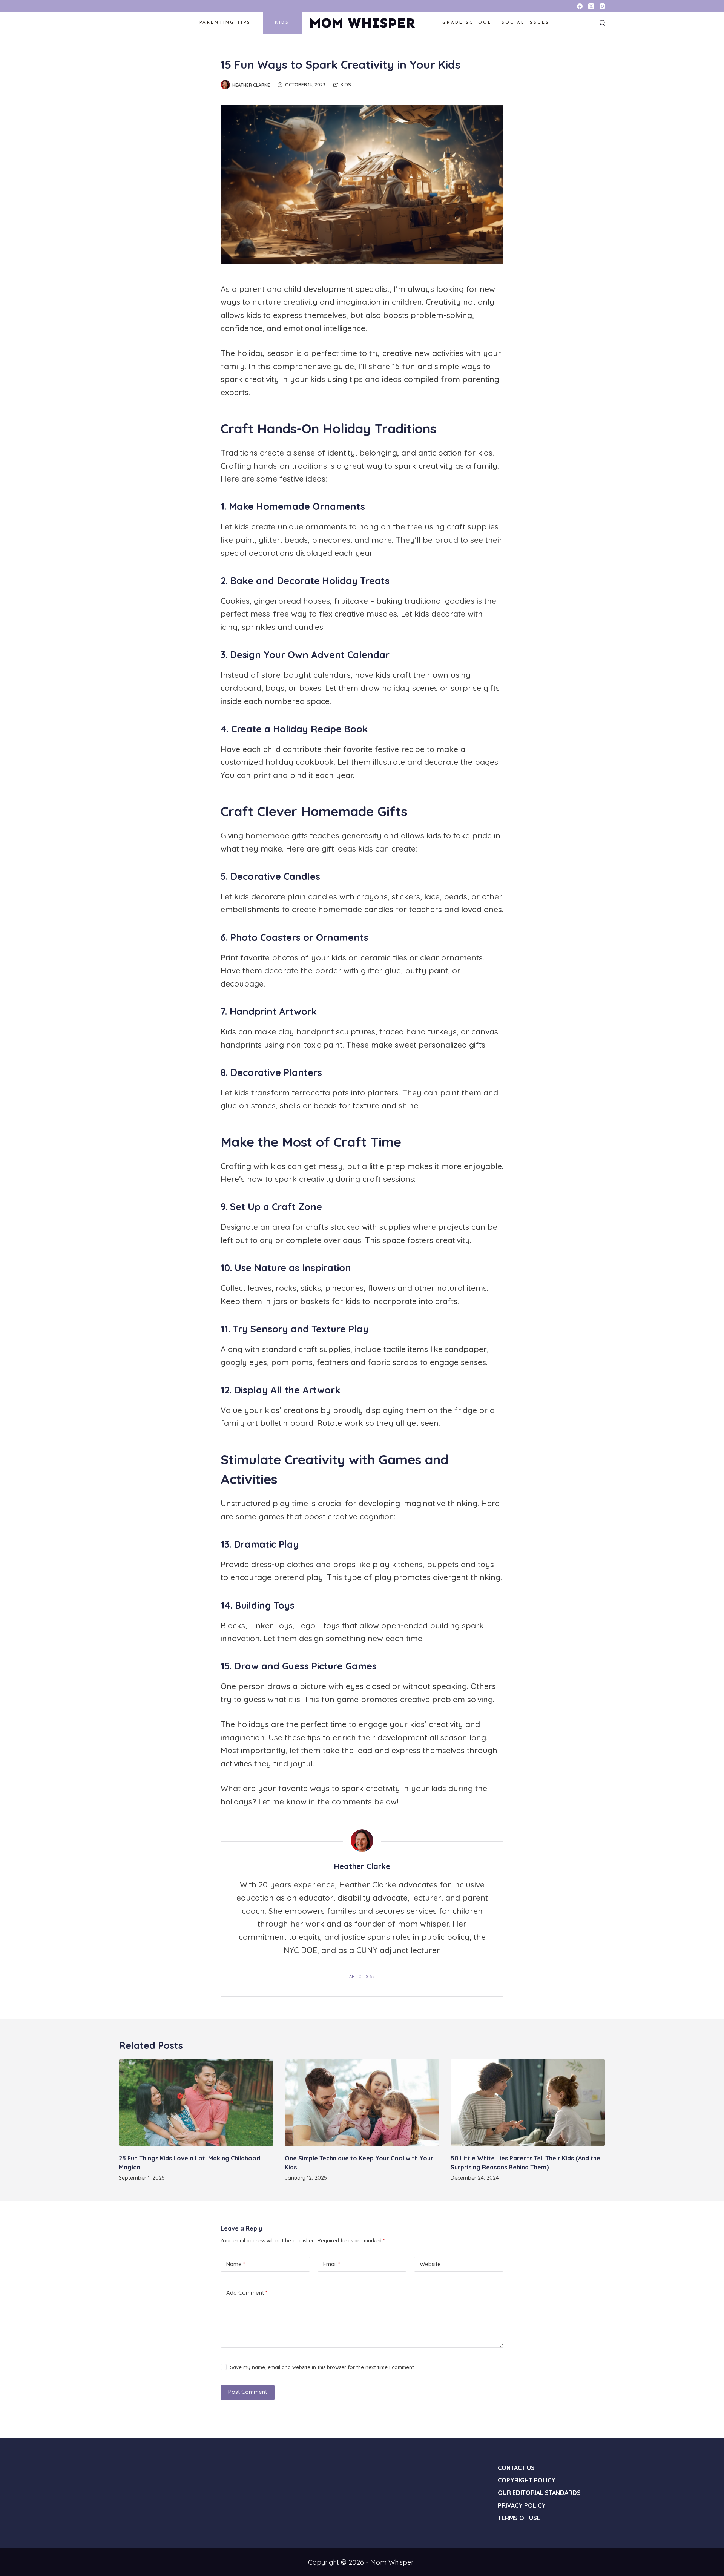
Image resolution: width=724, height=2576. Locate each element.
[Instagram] (602, 6)
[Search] (602, 23)
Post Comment (248, 2392)
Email (332, 2264)
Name (236, 2264)
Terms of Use (519, 2518)
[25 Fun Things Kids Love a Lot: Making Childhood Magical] (196, 2103)
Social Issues (526, 23)
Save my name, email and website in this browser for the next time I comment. (323, 2367)
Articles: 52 (362, 1976)
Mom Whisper (362, 23)
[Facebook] (580, 6)
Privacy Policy (522, 2505)
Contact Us (516, 2468)
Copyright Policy (527, 2480)
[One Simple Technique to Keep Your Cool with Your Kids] (362, 2103)
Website (430, 2264)
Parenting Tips (225, 23)
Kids (282, 23)
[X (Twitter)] (591, 6)
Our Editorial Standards (539, 2493)
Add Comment (247, 2293)
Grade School (467, 23)
